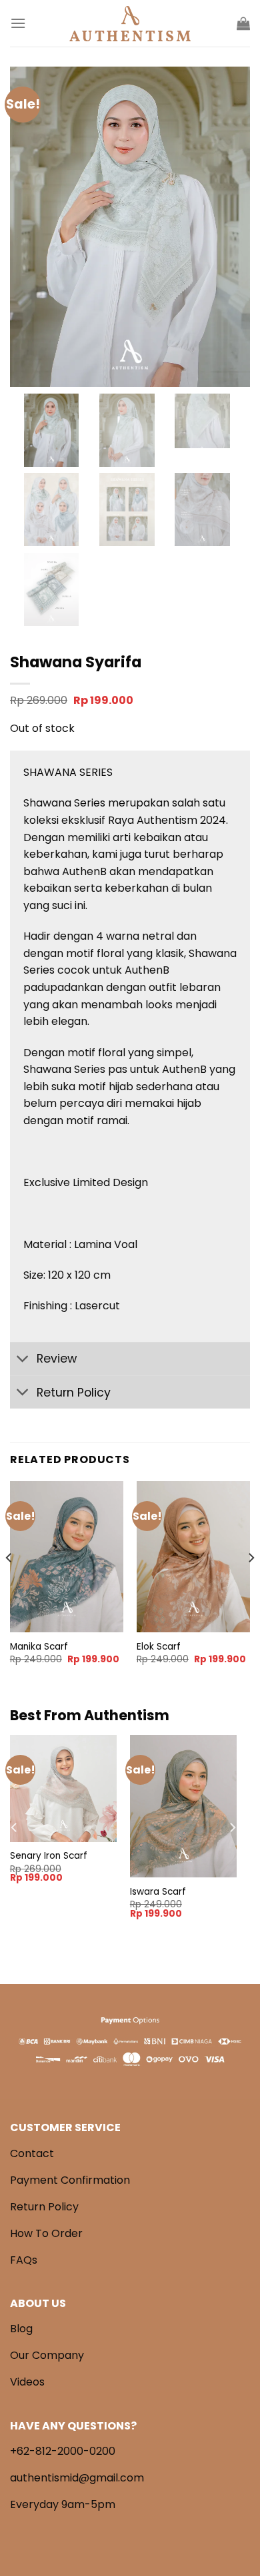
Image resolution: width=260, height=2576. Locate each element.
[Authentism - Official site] (130, 24)
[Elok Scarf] (193, 1557)
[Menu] (18, 23)
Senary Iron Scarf (49, 1856)
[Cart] (243, 23)
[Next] (251, 1584)
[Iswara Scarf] (183, 1806)
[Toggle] (23, 1360)
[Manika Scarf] (67, 1557)
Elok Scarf (159, 1647)
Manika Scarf (39, 1647)
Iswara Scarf (158, 1892)
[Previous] (9, 1584)
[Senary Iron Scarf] (63, 1788)
